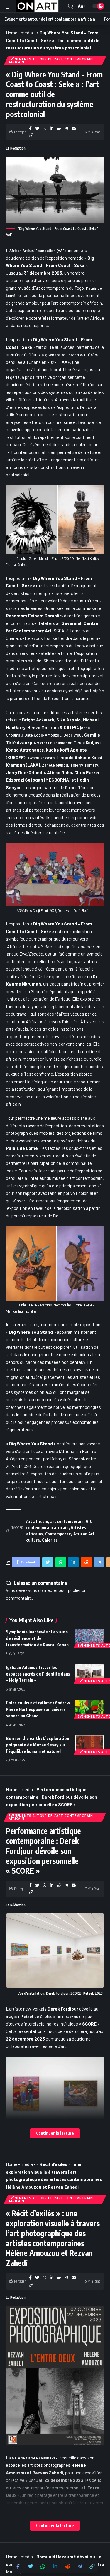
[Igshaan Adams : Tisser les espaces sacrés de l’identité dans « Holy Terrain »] (89, 1673)
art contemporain (67, 1521)
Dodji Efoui (73, 735)
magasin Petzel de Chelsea (30, 2017)
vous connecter (43, 1590)
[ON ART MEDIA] (37, 6)
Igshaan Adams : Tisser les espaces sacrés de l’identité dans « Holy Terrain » (38, 1674)
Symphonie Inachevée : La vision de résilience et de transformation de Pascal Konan (37, 1638)
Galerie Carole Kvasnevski (35, 2458)
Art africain (37, 1521)
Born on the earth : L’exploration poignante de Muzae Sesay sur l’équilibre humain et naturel (38, 1745)
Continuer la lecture (55, 2133)
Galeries (50, 1540)
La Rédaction (16, 148)
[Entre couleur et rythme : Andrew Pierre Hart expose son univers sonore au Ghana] (89, 1709)
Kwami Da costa (41, 758)
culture (33, 1540)
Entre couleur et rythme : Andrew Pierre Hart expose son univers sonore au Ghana (38, 1709)
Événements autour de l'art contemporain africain (51, 61)
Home (12, 33)
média (27, 33)
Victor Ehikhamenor (54, 743)
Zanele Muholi (55, 765)
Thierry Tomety (84, 765)
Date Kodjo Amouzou (43, 735)
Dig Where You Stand (60, 355)
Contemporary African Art (70, 1534)
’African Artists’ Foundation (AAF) (38, 251)
